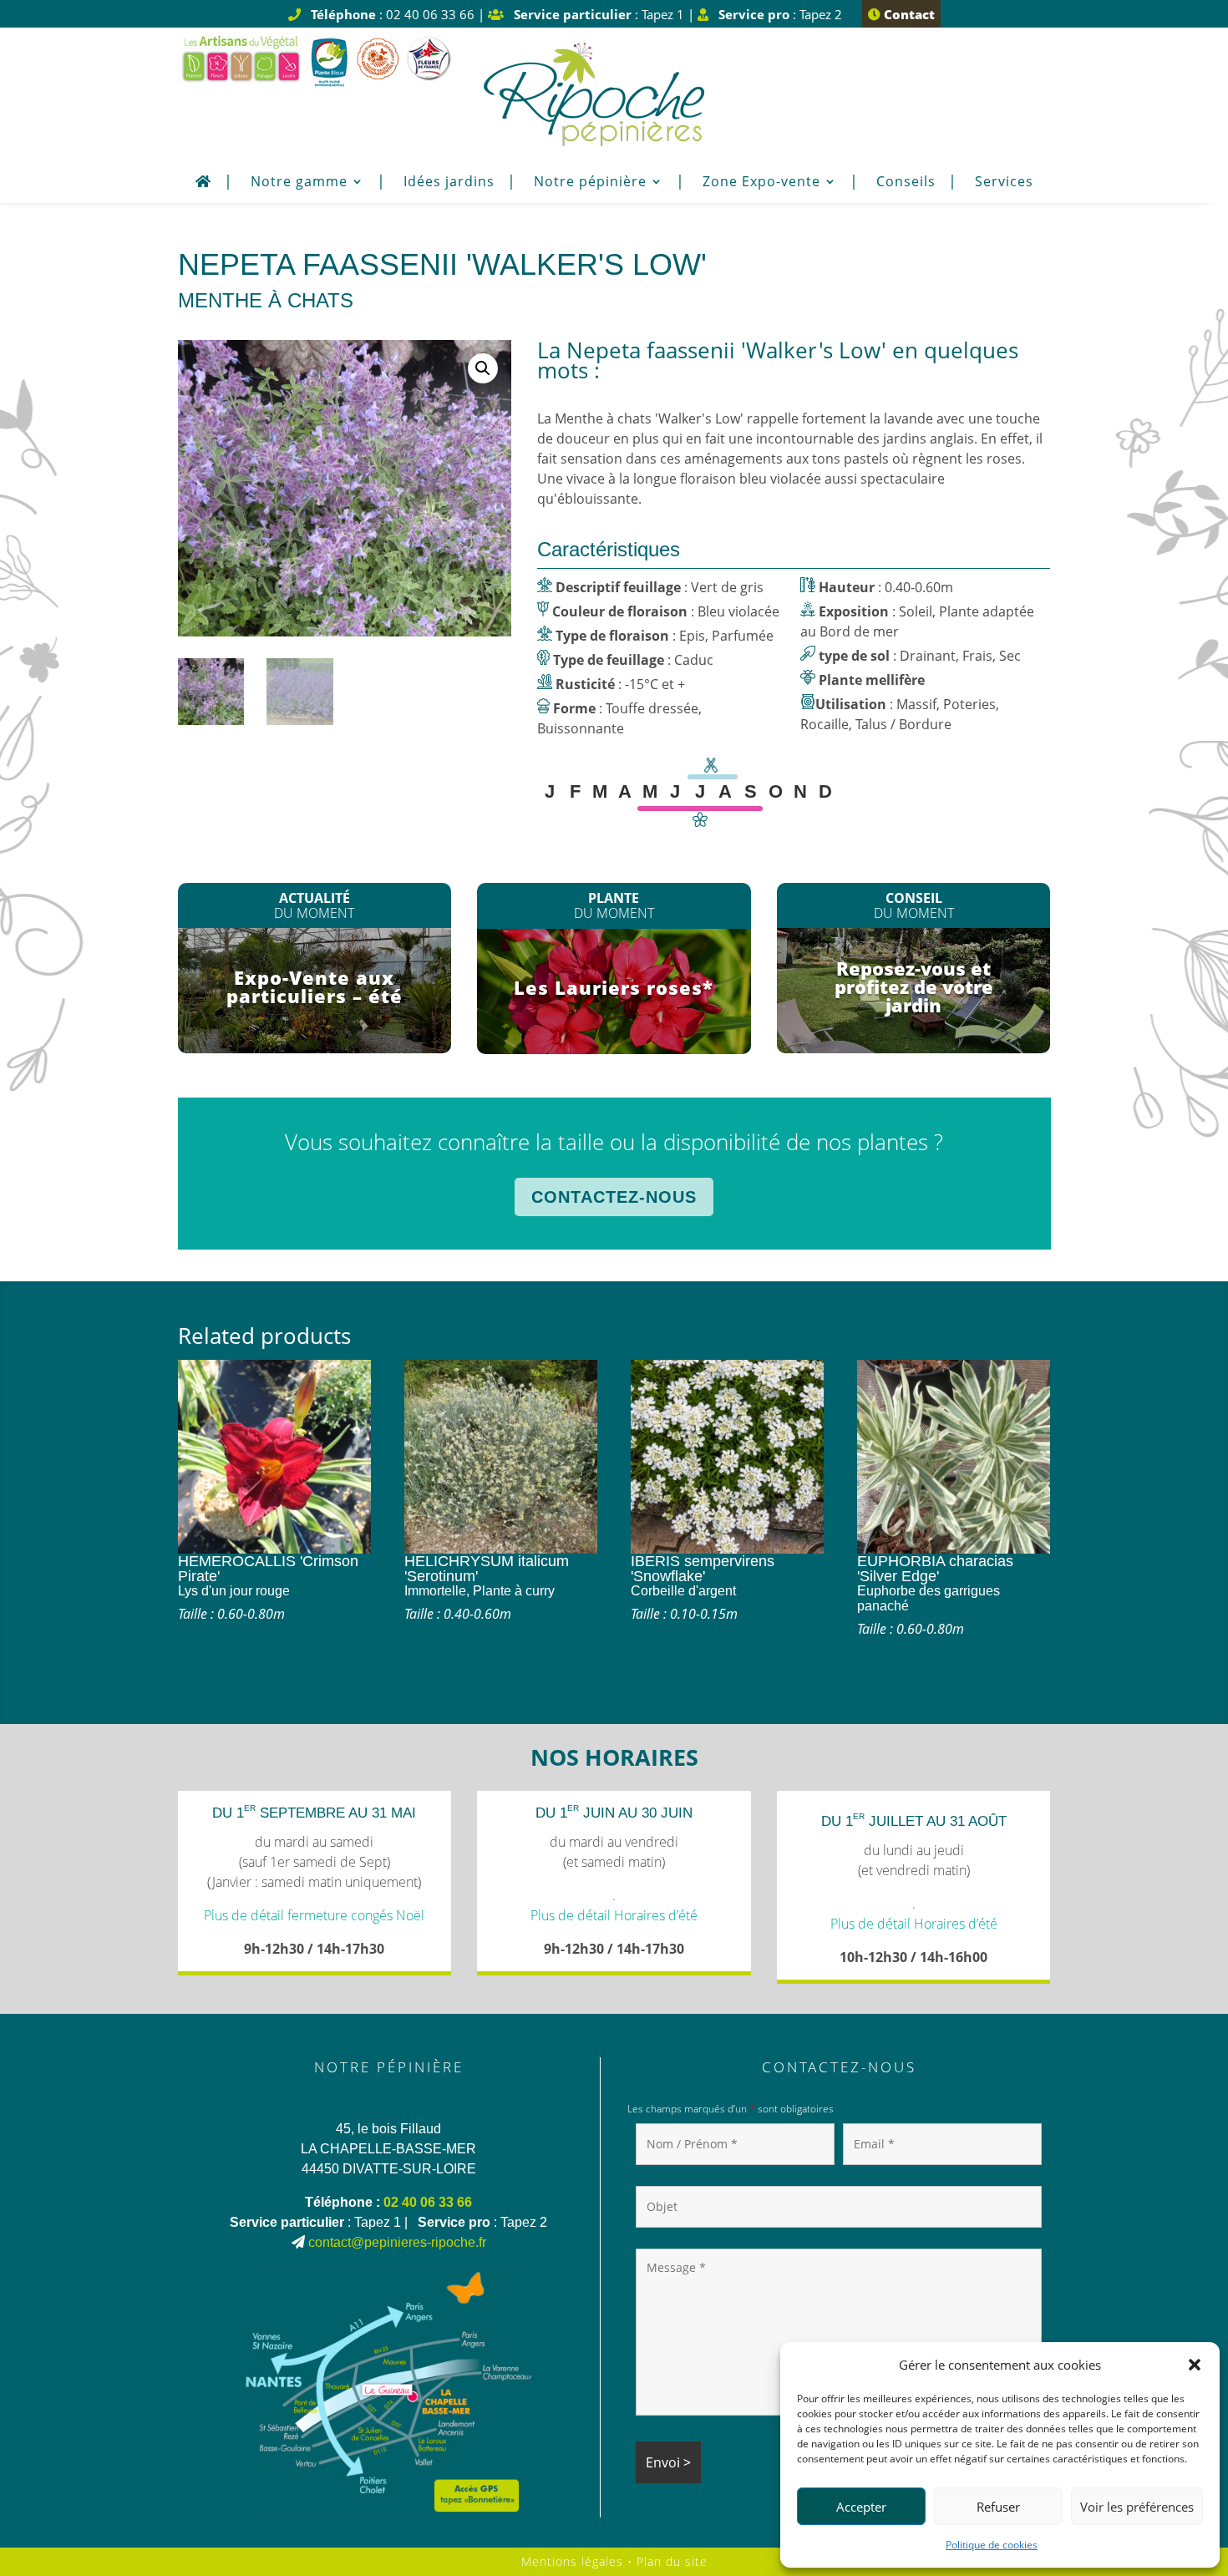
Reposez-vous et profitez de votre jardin (914, 986)
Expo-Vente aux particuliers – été (315, 986)
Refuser (998, 2507)
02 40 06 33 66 (428, 2202)
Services (1004, 183)
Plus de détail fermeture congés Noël (314, 1915)
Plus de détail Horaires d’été (614, 1915)
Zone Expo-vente (761, 183)
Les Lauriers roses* (614, 987)
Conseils (906, 183)
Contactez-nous (614, 1197)
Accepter (861, 2507)
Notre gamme (299, 183)
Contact (908, 14)
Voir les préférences (1137, 2507)
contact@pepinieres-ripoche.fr (397, 2242)
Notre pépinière (590, 183)
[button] (1195, 2365)
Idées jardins (449, 183)
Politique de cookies (992, 2545)
